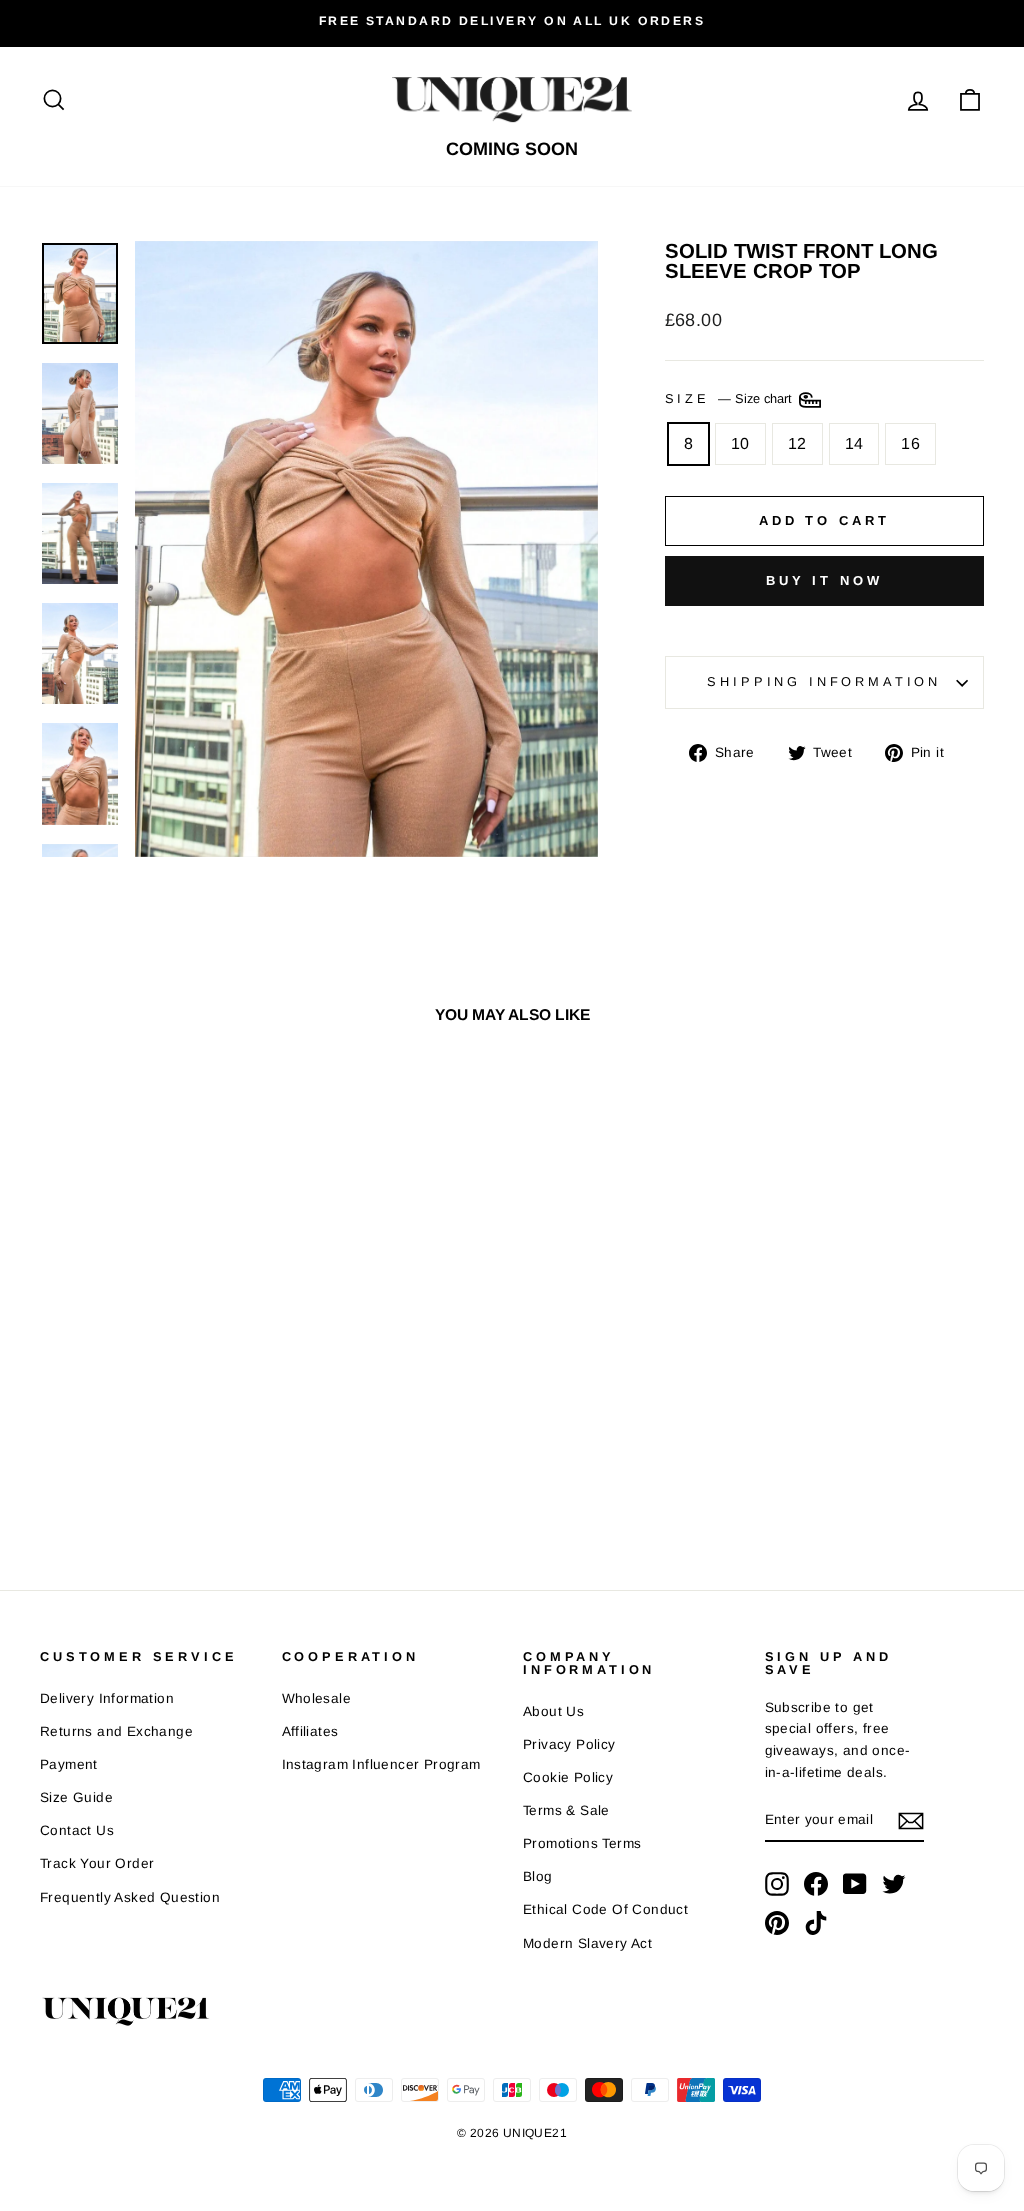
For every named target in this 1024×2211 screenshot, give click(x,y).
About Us (553, 1711)
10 (740, 443)
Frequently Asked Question (130, 1897)
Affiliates (310, 1731)
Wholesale (317, 1698)
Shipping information (824, 681)
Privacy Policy (569, 1744)
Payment (69, 1764)
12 (797, 443)
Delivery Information (107, 1698)
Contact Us (77, 1830)
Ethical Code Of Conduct (605, 1909)
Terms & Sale (566, 1810)
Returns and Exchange (116, 1731)
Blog (538, 1876)
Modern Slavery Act (587, 1943)
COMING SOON (512, 149)
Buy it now (824, 580)
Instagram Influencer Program (381, 1764)
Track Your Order (97, 1863)
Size (730, 399)
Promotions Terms (582, 1843)
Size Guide (76, 1797)
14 (854, 443)
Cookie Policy (568, 1777)
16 (910, 443)
